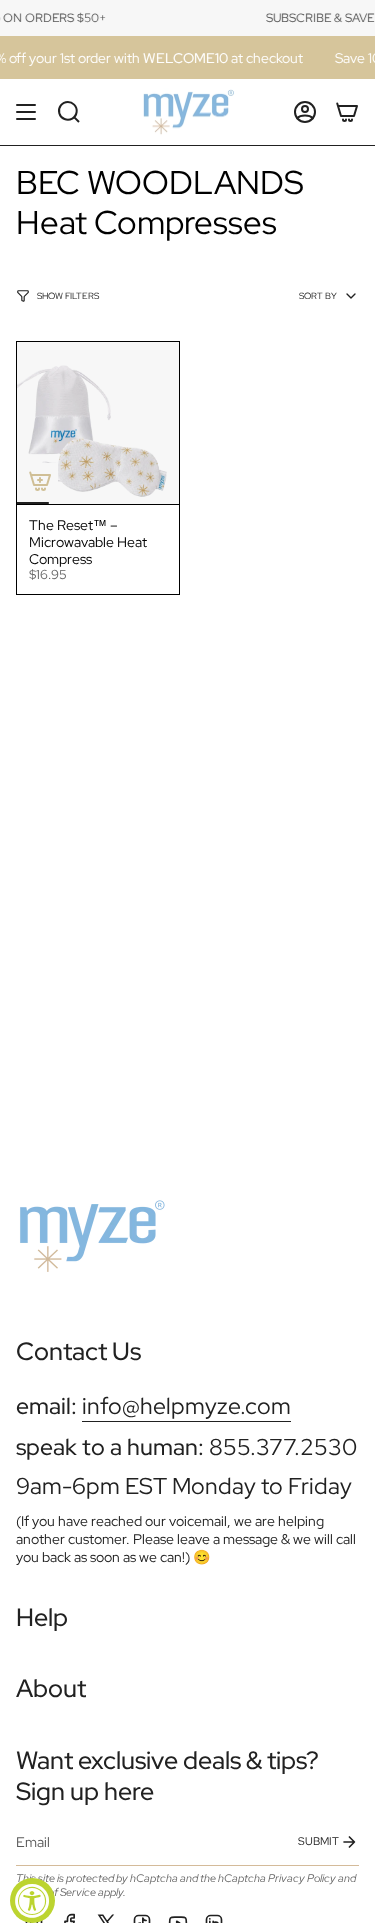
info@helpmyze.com (186, 1405)
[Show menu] (26, 112)
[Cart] (347, 112)
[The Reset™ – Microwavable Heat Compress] (98, 423)
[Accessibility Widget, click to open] (32, 1900)
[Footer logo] (91, 1228)
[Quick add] (40, 481)
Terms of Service (56, 1892)
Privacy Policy (302, 1878)
